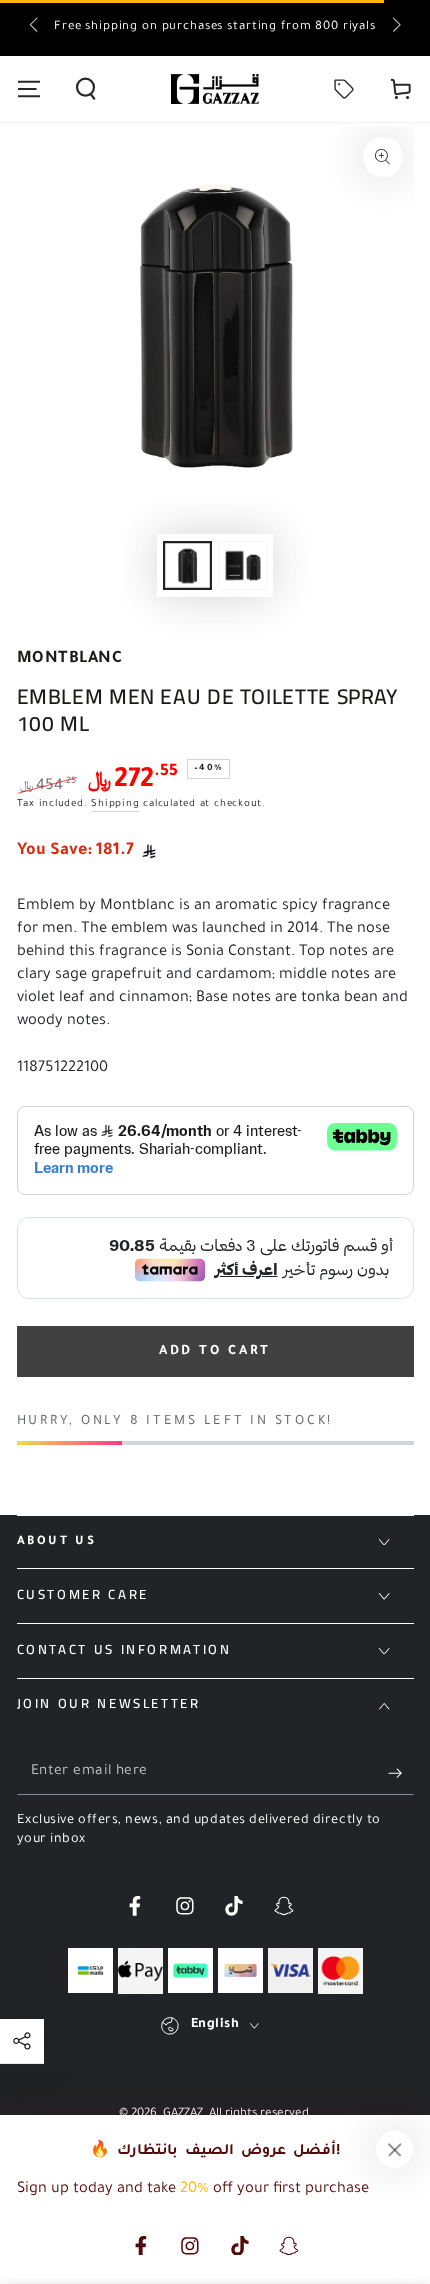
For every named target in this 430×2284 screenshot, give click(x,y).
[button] (85, 89)
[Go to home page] (215, 89)
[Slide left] (35, 28)
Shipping (115, 804)
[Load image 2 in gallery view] (242, 565)
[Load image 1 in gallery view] (187, 565)
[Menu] (28, 89)
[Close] (395, 2150)
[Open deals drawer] (344, 89)
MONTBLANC (70, 659)
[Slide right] (394, 28)
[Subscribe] (400, 1773)
